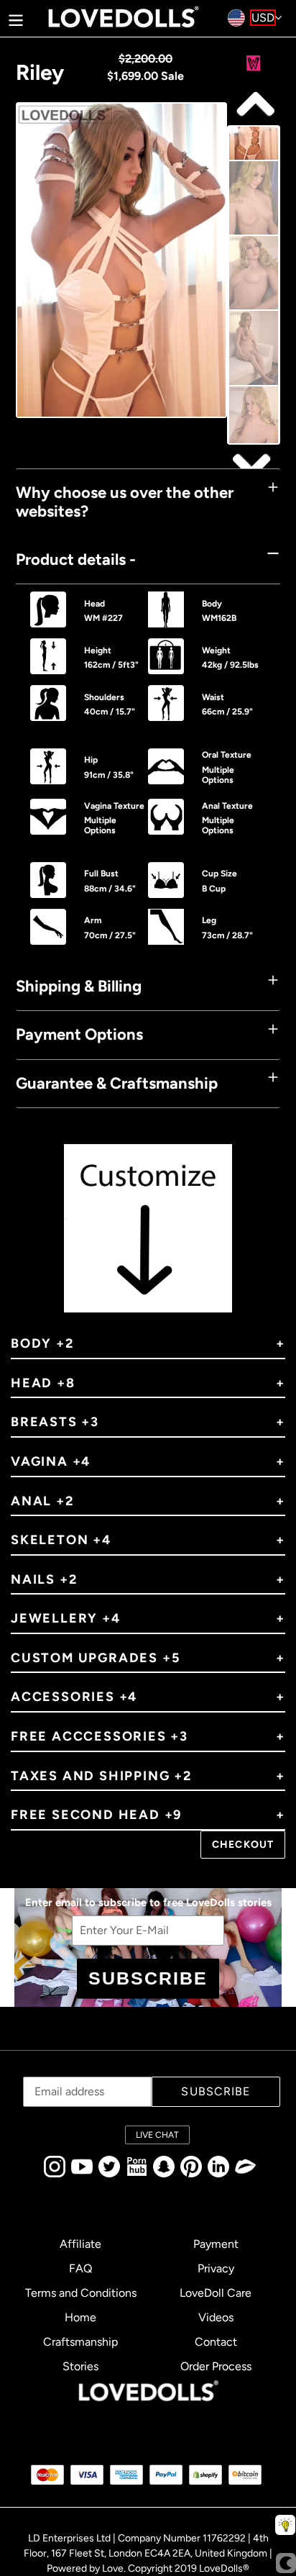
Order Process (216, 2366)
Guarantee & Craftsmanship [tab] (117, 1083)
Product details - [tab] (76, 559)
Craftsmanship (80, 2342)
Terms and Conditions (81, 2293)
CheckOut (243, 1845)
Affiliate (80, 2244)
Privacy (216, 2268)
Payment (216, 2244)
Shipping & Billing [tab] (79, 986)
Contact (216, 2342)
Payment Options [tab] (79, 1034)
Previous (254, 465)
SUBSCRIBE (148, 1978)
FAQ (80, 2268)
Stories (80, 2366)
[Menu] (16, 18)
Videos (216, 2317)
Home (80, 2317)
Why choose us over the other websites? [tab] (125, 502)
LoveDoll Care (216, 2293)
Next (254, 105)
